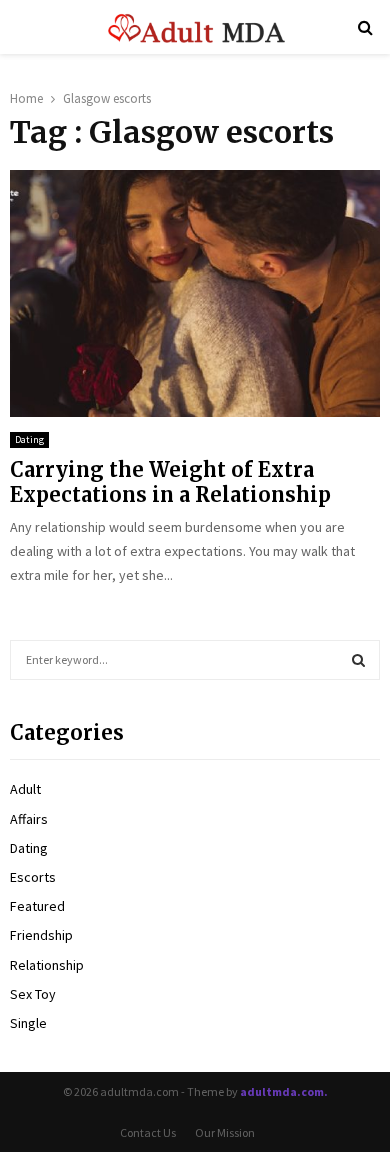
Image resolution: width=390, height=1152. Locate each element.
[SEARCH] (358, 660)
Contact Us (148, 1132)
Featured (37, 906)
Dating (29, 439)
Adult (25, 789)
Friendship (41, 935)
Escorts (33, 877)
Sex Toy (33, 994)
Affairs (29, 819)
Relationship (47, 965)
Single (28, 1023)
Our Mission (225, 1132)
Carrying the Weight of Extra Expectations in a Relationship (170, 482)
